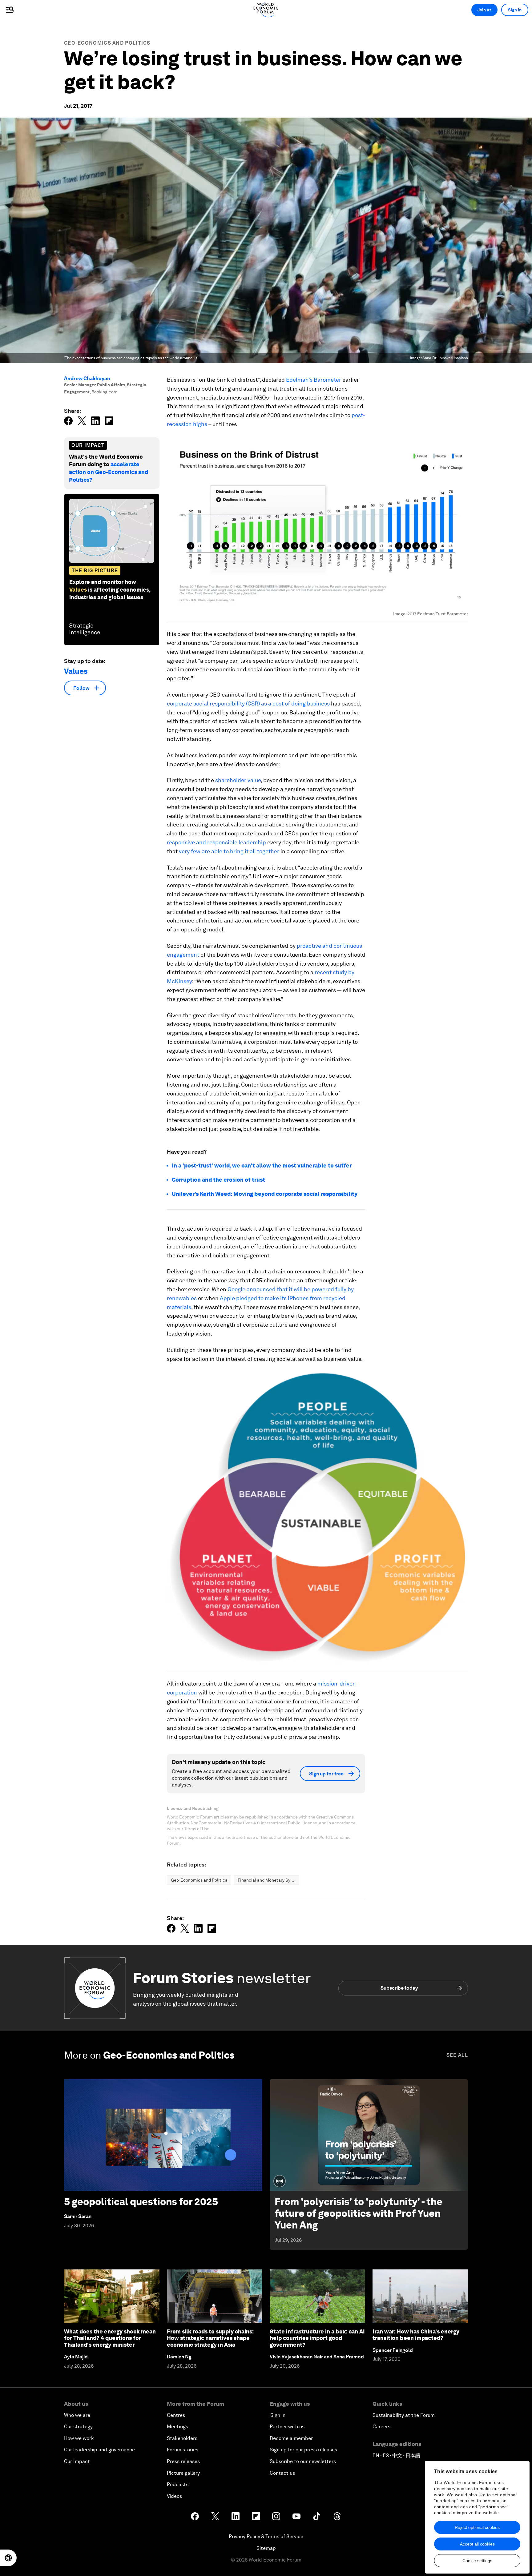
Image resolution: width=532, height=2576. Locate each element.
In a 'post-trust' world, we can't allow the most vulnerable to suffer (262, 1165)
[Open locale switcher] (8, 2558)
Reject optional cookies (477, 2527)
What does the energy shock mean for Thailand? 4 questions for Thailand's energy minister (110, 2338)
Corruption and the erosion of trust (218, 1180)
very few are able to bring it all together (229, 851)
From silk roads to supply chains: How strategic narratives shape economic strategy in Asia (210, 2338)
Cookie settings (477, 2561)
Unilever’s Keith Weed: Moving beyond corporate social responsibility (265, 1194)
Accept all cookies (477, 2544)
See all (457, 2055)
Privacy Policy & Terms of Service (266, 2536)
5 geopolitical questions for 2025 (141, 2202)
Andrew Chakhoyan (87, 378)
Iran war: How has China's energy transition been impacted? (416, 2335)
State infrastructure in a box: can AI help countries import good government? (317, 2338)
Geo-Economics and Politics (107, 43)
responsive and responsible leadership (216, 842)
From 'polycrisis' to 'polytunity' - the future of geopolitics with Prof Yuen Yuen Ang (359, 2213)
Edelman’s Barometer (314, 380)
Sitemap (266, 2548)
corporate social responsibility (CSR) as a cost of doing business (248, 703)
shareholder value (238, 780)
